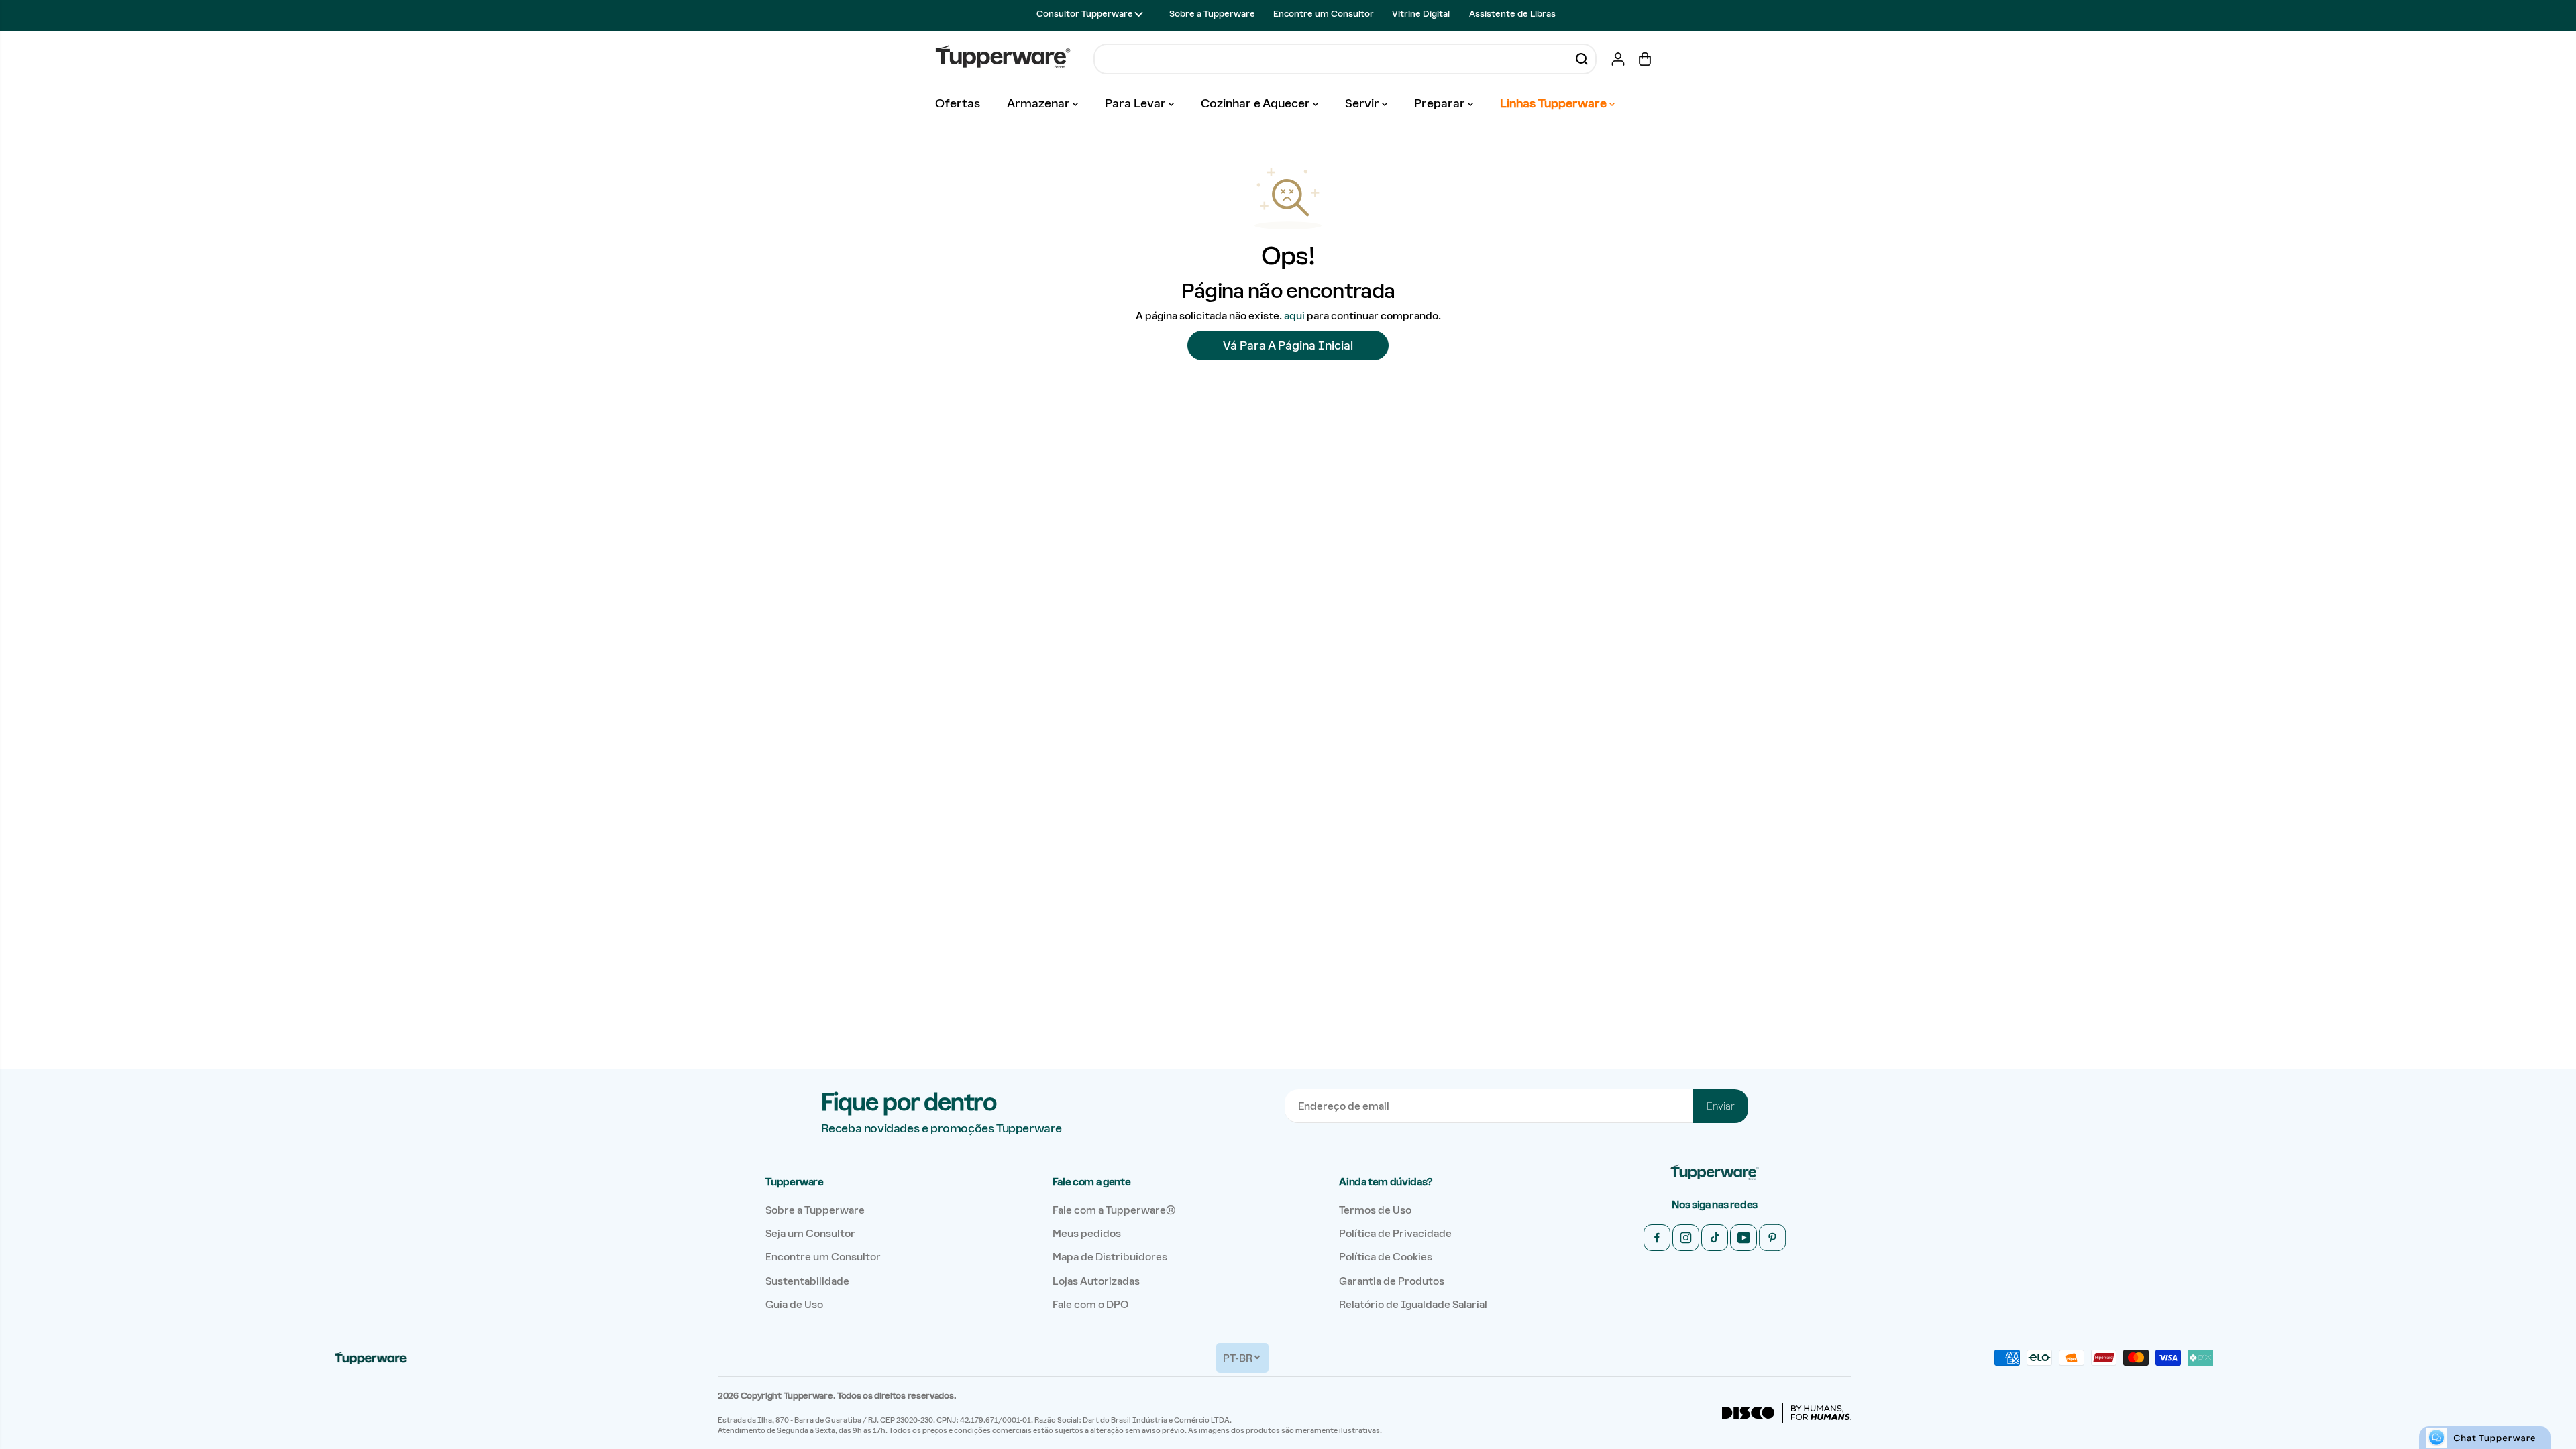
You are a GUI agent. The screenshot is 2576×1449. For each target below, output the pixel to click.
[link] (1715, 1173)
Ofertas (958, 103)
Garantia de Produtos (1392, 1281)
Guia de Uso (794, 1304)
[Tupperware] (1003, 59)
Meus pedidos (1087, 1233)
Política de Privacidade (1395, 1233)
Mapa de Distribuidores (1110, 1257)
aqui (1294, 316)
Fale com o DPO (1090, 1304)
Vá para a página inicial (1288, 345)
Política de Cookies (1386, 1257)
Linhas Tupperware (1555, 103)
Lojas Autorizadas (1096, 1281)
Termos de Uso (1375, 1210)
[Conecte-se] (1618, 59)
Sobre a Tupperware (1212, 14)
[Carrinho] (1645, 59)
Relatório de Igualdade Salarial (1413, 1304)
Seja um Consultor (810, 1233)
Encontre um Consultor (1324, 14)
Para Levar (1137, 103)
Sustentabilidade (807, 1281)
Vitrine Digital (1421, 14)
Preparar (1441, 103)
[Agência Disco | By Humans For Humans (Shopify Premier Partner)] (1787, 1413)
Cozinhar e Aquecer (1257, 103)
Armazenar (1040, 103)
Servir (1363, 103)
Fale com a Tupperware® (1114, 1210)
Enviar (1721, 1106)
